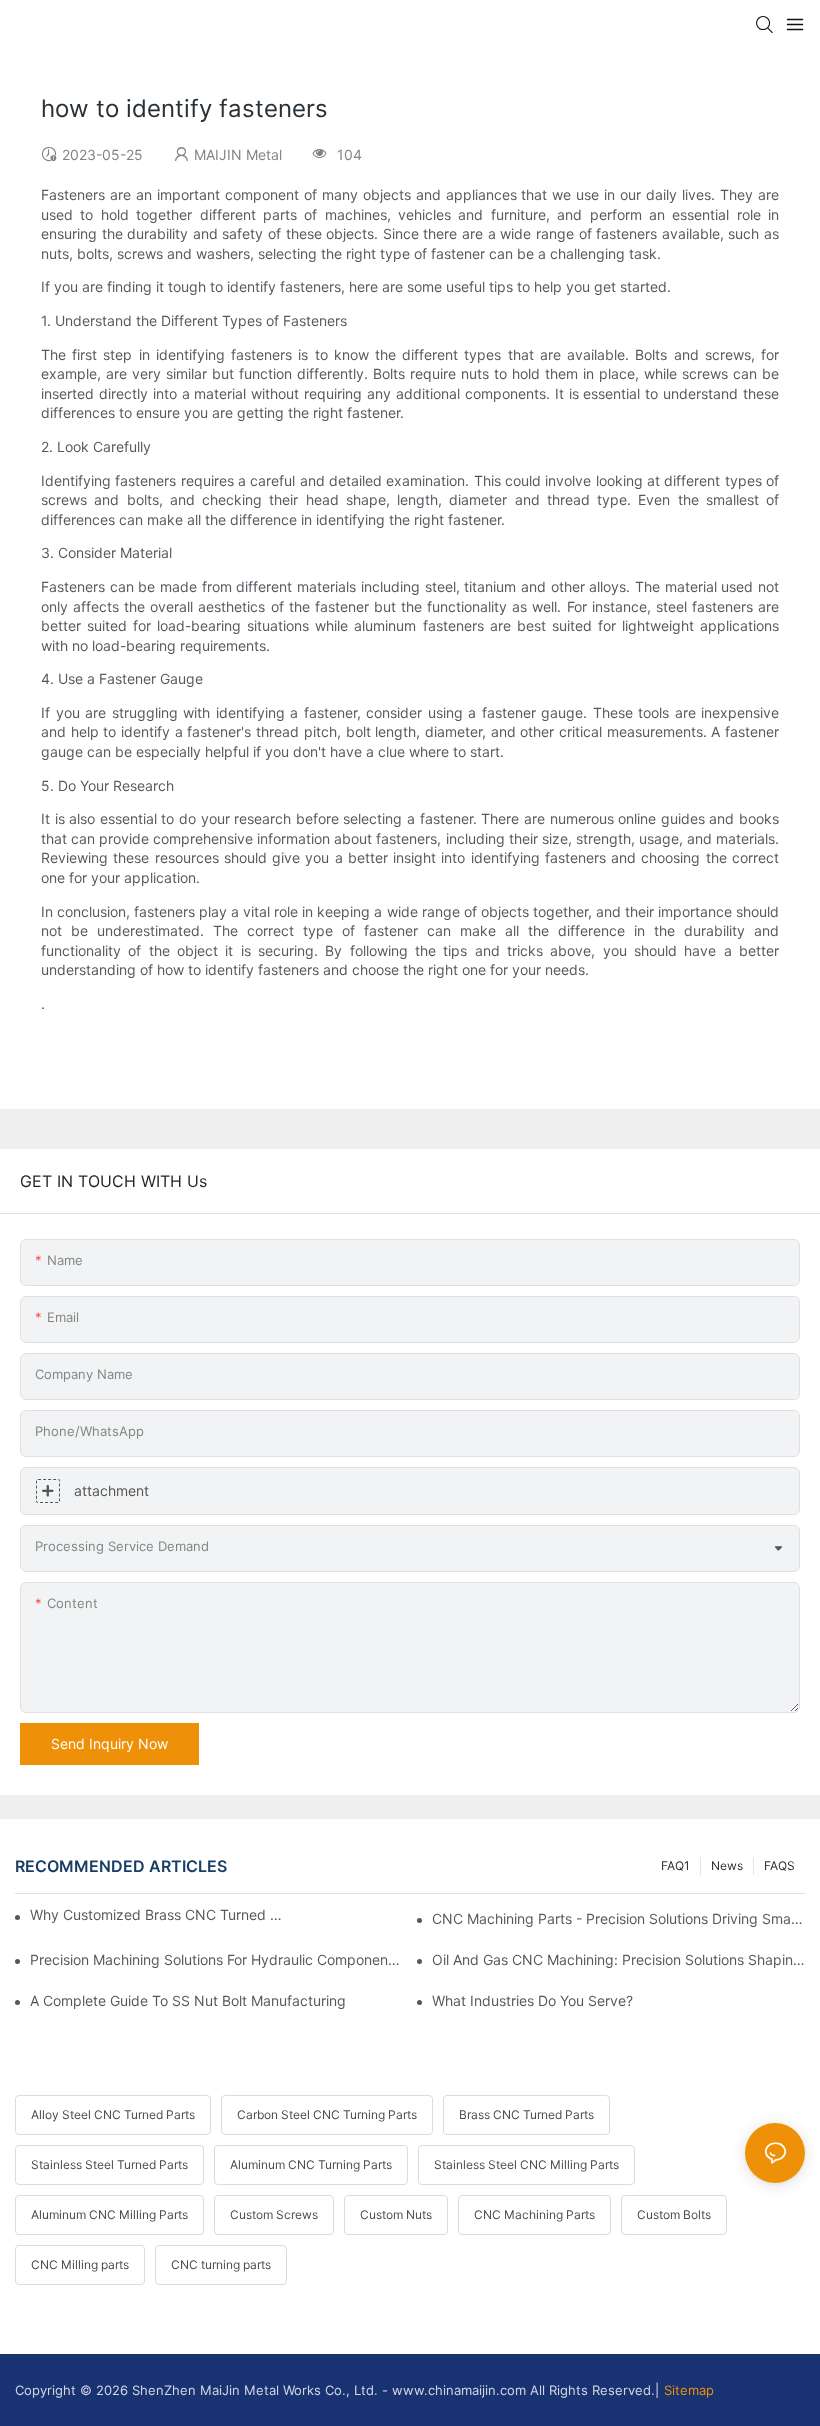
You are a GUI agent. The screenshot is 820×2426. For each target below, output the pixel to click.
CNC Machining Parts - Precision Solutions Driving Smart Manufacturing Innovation (618, 1918)
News (727, 1865)
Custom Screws (274, 2214)
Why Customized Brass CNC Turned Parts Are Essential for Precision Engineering (158, 1914)
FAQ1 (675, 1865)
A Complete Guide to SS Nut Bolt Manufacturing (188, 2000)
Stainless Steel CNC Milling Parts (526, 2164)
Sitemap (689, 2390)
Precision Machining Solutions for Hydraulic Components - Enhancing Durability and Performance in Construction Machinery (216, 1959)
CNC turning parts (221, 2264)
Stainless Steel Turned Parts (109, 2164)
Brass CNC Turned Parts (526, 2114)
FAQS (779, 1865)
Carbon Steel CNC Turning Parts (327, 2114)
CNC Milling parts (80, 2264)
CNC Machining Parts (534, 2214)
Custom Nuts (396, 2214)
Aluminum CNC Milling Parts (109, 2214)
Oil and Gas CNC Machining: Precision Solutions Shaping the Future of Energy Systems (618, 1959)
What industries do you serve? (532, 2000)
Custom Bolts (674, 2214)
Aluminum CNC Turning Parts (311, 2164)
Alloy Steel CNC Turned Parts (113, 2114)
